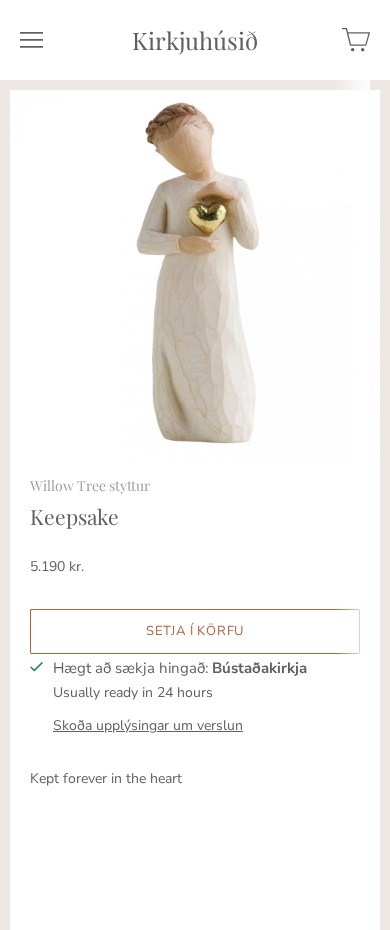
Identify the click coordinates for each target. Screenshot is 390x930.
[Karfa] (356, 40)
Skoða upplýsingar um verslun (148, 725)
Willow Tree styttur (90, 485)
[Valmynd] (31, 40)
